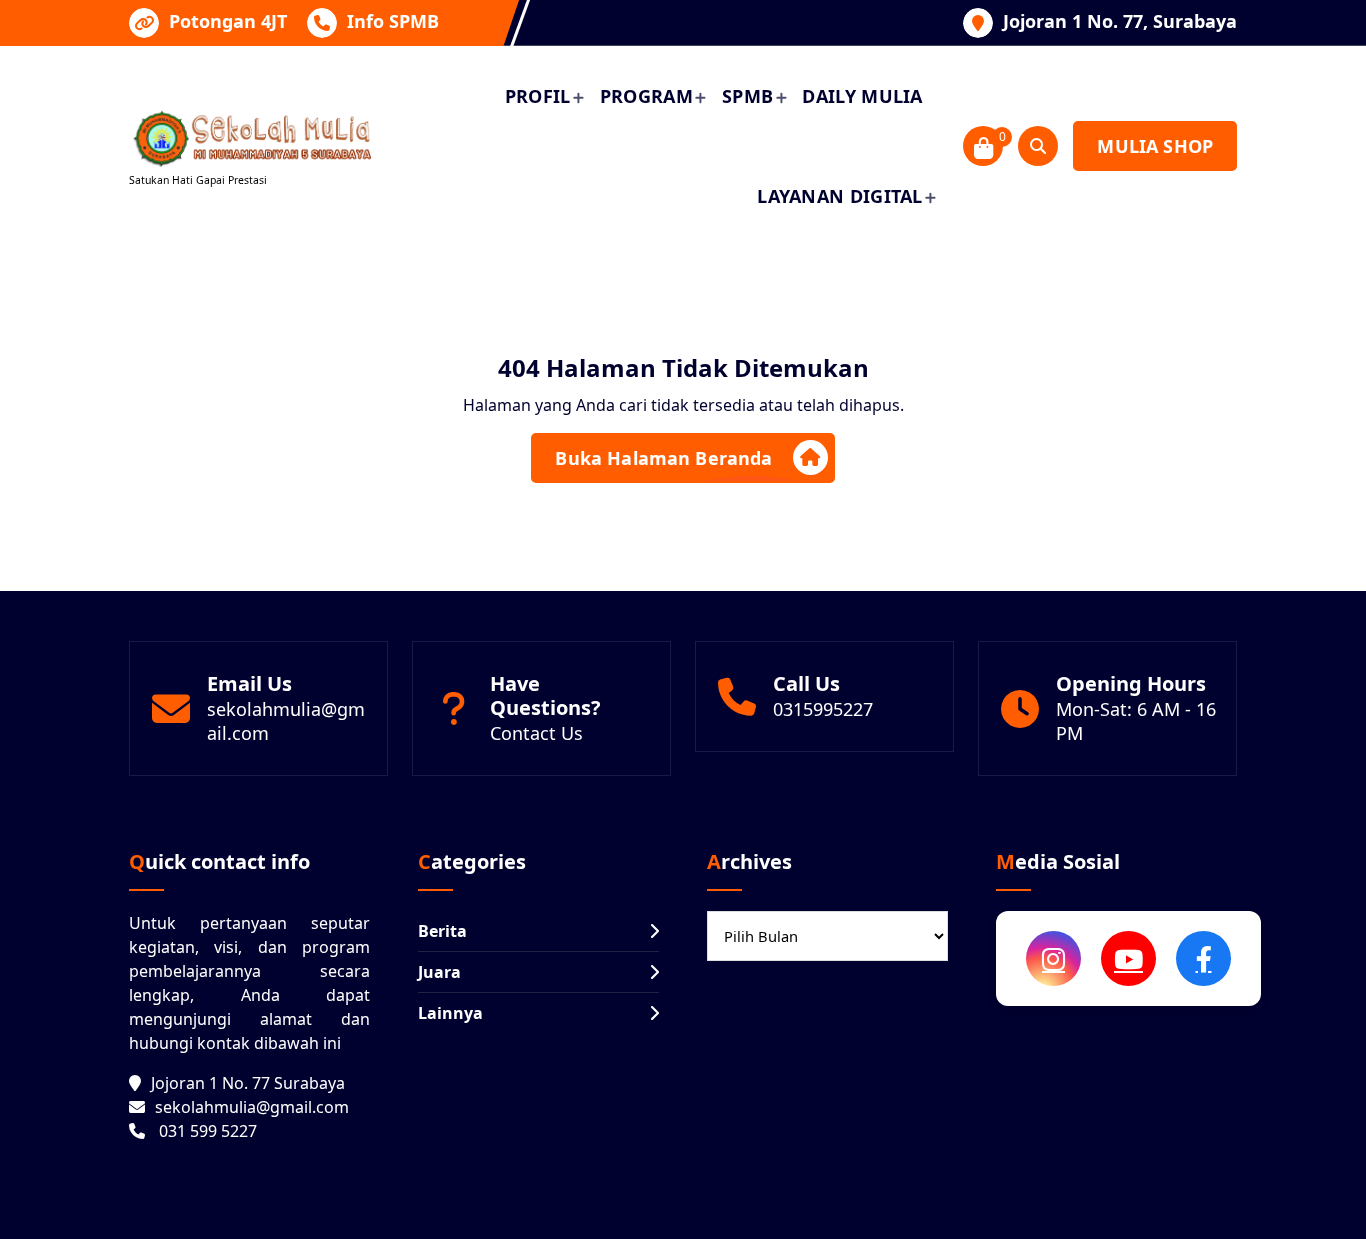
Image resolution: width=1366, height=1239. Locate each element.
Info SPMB (393, 22)
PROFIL (538, 96)
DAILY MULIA (862, 96)
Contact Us (536, 733)
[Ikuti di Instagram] (1053, 958)
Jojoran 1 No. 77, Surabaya (1120, 22)
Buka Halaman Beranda (663, 458)
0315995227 (823, 709)
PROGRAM (646, 96)
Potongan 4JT (228, 22)
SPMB (747, 96)
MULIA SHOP (1155, 146)
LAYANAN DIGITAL (840, 196)
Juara (439, 972)
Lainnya (450, 1013)
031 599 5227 (208, 1131)
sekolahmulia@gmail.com (252, 1107)
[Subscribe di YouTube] (1128, 958)
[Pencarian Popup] (1038, 146)
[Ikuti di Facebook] (1203, 958)
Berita (442, 931)
